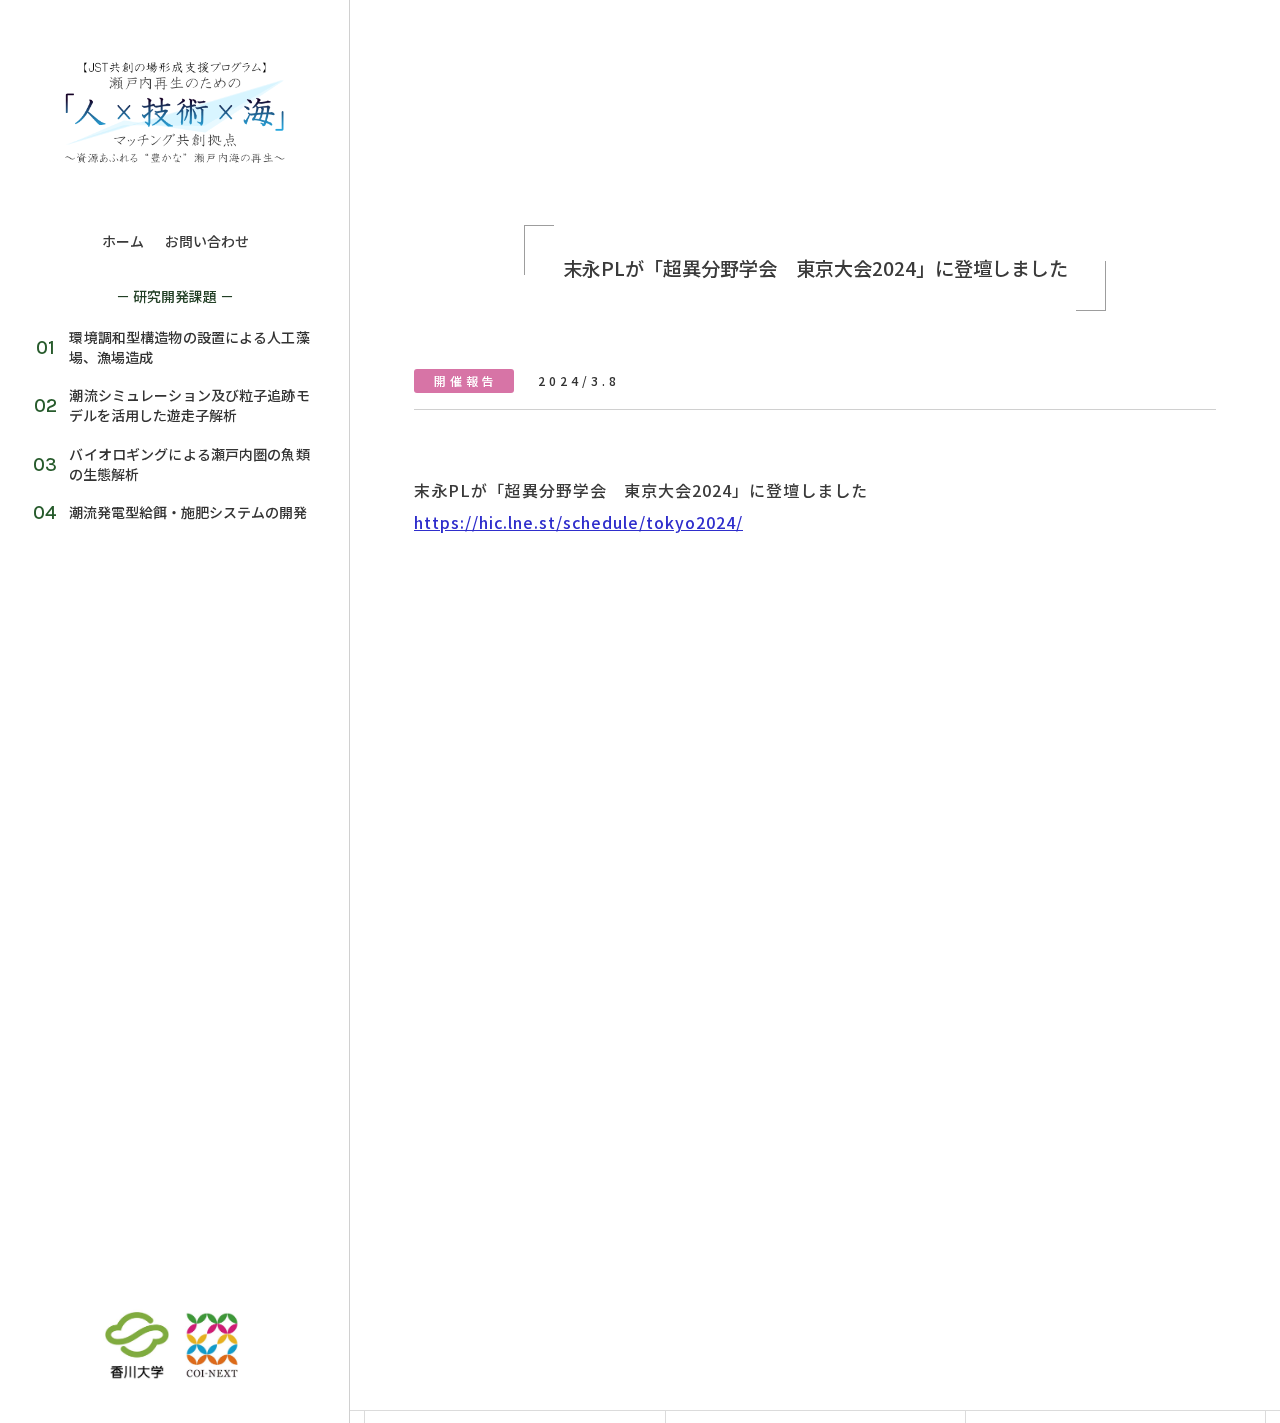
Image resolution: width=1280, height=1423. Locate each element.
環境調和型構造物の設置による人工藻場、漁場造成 (182, 347)
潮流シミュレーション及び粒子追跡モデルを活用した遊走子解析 (182, 405)
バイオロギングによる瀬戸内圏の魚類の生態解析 (182, 464)
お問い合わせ (207, 241)
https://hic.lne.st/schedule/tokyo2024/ (578, 522)
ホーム (123, 241)
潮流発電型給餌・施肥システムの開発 (181, 512)
